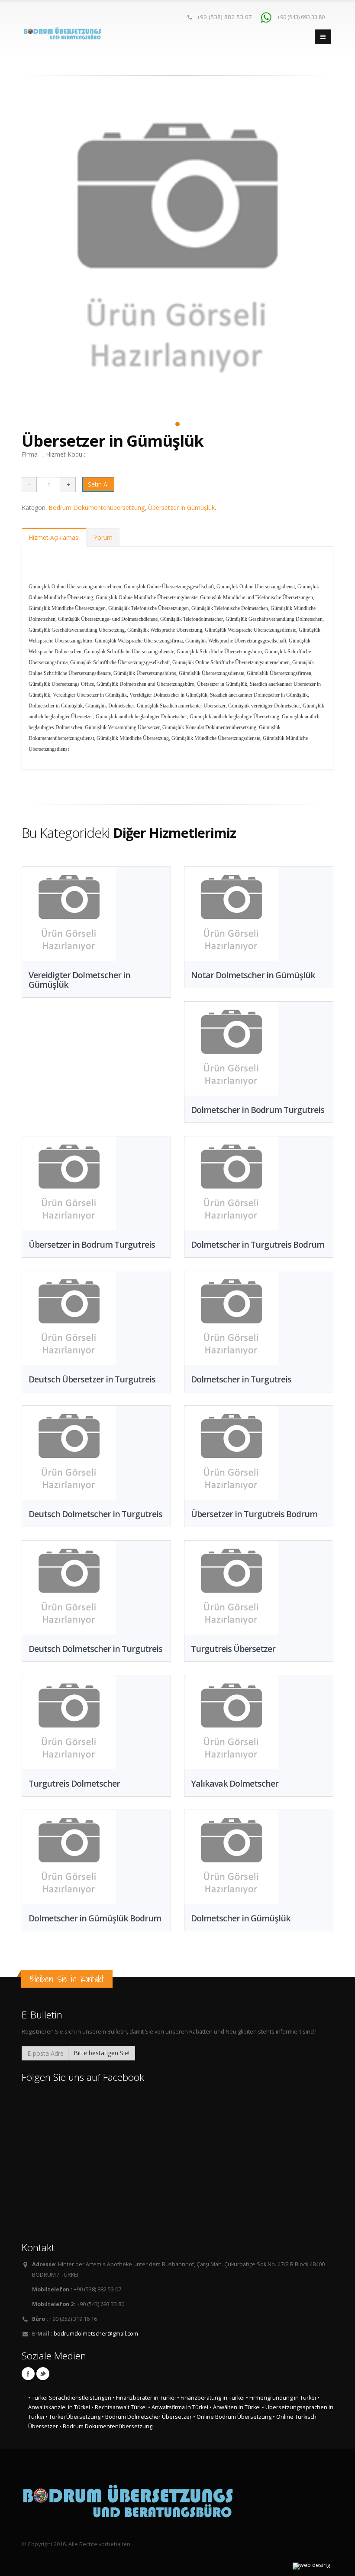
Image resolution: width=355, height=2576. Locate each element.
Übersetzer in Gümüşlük (181, 508)
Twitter (43, 2374)
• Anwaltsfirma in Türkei (178, 2407)
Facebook (28, 2374)
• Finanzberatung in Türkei (211, 2398)
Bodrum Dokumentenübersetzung (97, 508)
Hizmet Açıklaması (54, 537)
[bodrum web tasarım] (311, 2566)
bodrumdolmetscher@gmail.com (96, 2334)
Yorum (103, 537)
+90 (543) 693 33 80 (300, 17)
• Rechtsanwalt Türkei (119, 2407)
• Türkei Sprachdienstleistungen (70, 2398)
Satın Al (98, 484)
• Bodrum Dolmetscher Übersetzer (147, 2417)
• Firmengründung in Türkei (281, 2398)
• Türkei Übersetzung (73, 2417)
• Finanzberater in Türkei (144, 2398)
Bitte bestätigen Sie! (102, 2053)
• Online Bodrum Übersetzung (232, 2417)
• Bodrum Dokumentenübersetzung (106, 2426)
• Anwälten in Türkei (235, 2407)
